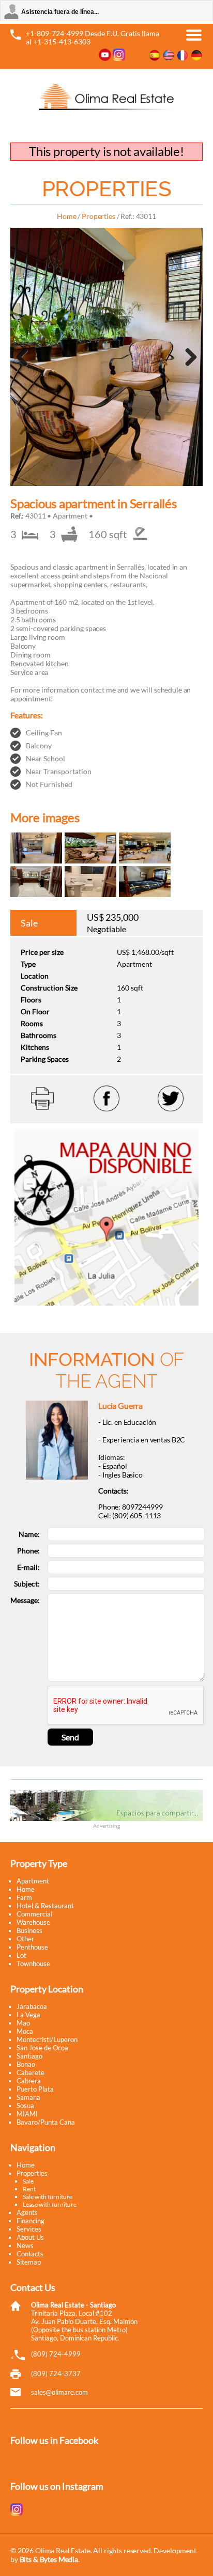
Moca (25, 2031)
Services (29, 2229)
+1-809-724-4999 (55, 33)
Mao (23, 2023)
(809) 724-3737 (56, 2374)
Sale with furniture (48, 2197)
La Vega (28, 2015)
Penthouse (32, 1947)
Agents (27, 2212)
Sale (28, 2181)
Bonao (26, 2064)
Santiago (29, 2056)
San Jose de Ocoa (42, 2048)
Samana (28, 2097)
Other (25, 1939)
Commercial (34, 1914)
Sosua (25, 2106)
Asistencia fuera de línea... (60, 12)
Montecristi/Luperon (47, 2039)
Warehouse (33, 1922)
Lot (21, 1955)
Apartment (33, 1881)
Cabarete (31, 2072)
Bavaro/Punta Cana (46, 2122)
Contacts (30, 2254)
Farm (24, 1897)
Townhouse (33, 1964)
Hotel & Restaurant (45, 1906)
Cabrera (29, 2081)
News (25, 2245)
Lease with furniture (50, 2204)
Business (29, 1930)
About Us (30, 2237)
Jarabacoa (32, 2006)
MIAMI (27, 2114)
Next (190, 370)
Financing (31, 2221)
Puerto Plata (35, 2089)
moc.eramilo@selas (59, 2392)
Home (66, 216)
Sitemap (29, 2262)
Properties (98, 216)
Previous (26, 370)
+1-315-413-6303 (62, 42)
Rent (29, 2189)
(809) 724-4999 (56, 2354)
